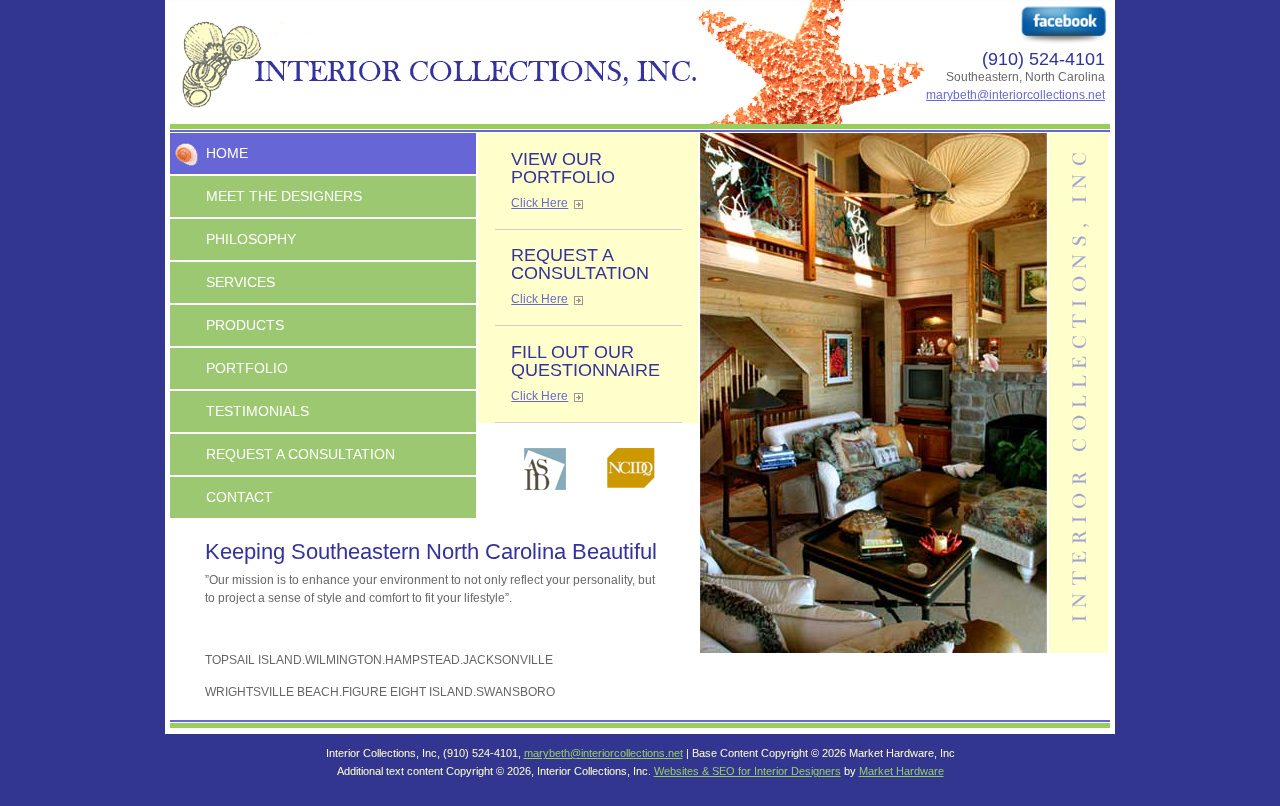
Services (240, 282)
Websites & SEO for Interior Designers (747, 771)
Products (245, 325)
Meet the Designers (284, 196)
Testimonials (257, 411)
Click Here (539, 203)
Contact (239, 497)
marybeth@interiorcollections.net (1015, 95)
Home (227, 153)
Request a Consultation (300, 454)
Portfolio (247, 368)
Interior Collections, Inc (640, 62)
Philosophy (251, 239)
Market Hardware (901, 771)
